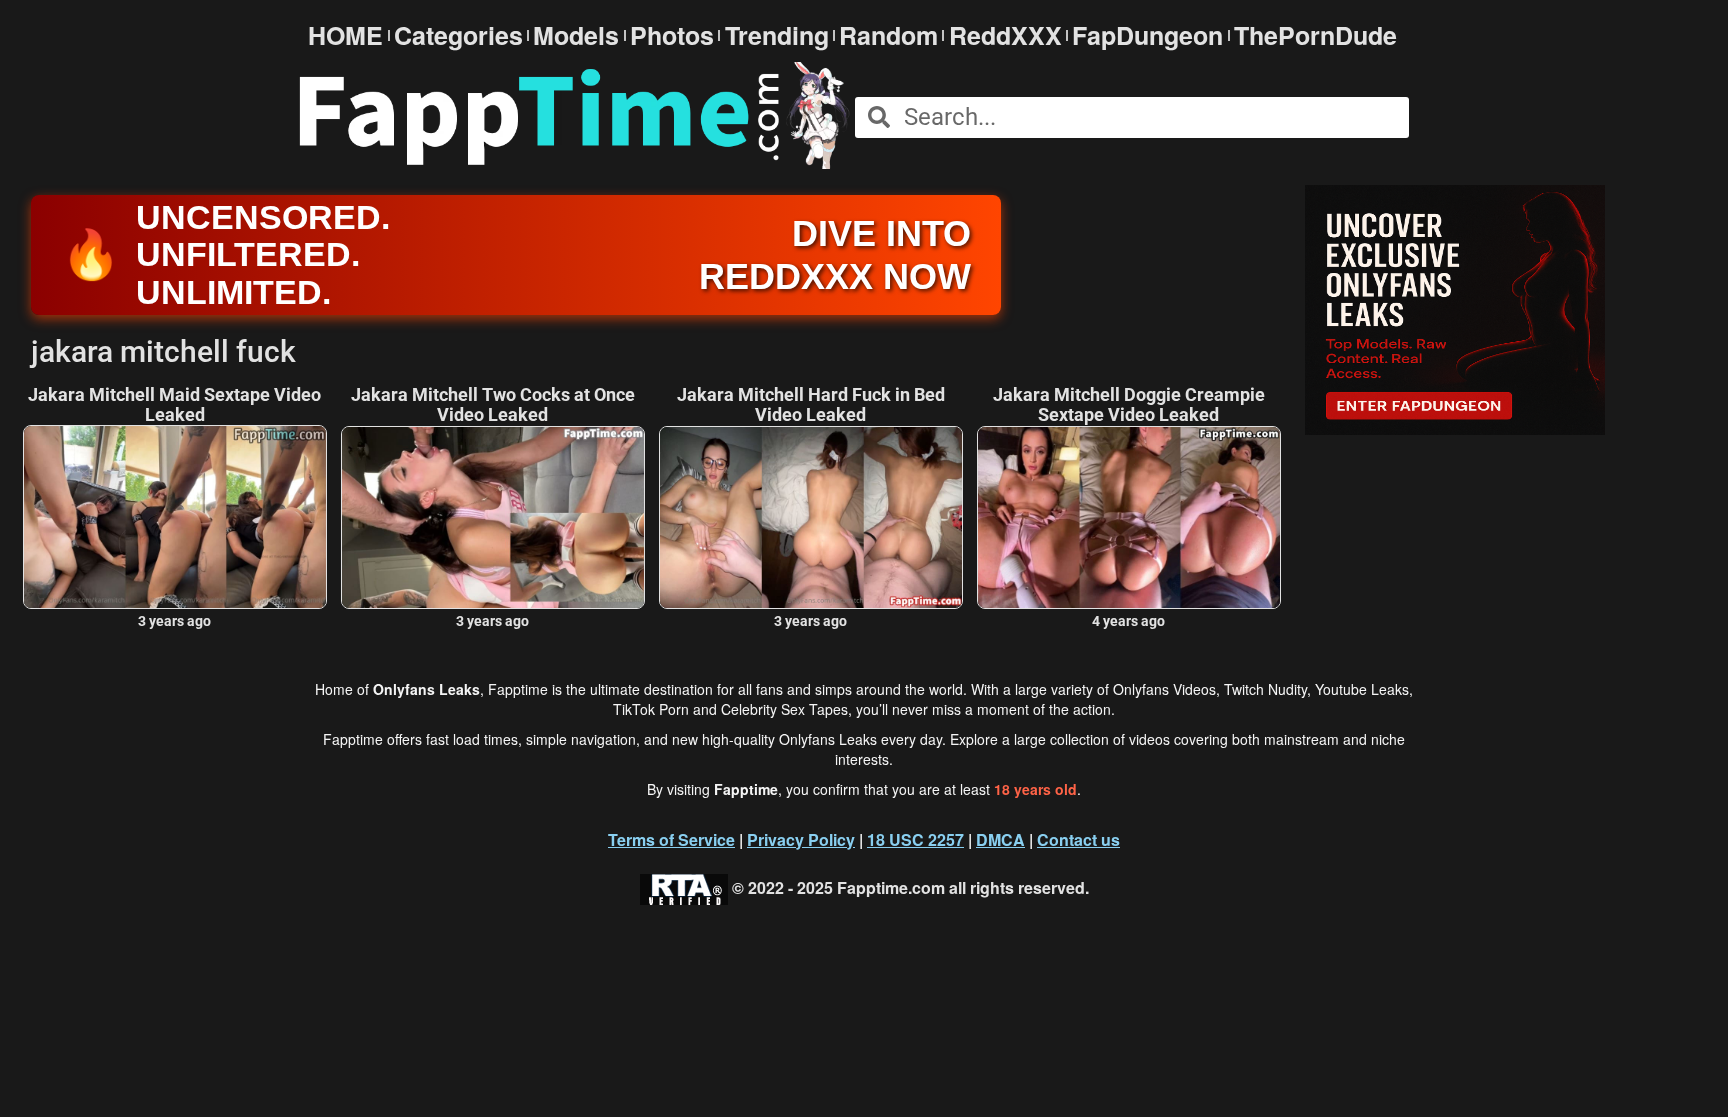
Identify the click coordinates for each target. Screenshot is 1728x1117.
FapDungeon (1147, 35)
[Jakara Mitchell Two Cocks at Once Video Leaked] (493, 517)
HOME (345, 35)
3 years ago (174, 621)
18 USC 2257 (915, 839)
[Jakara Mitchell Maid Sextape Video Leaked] (175, 516)
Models (576, 35)
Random (888, 35)
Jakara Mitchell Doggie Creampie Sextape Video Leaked (1129, 405)
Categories (458, 35)
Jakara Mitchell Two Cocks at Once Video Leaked (493, 405)
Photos (672, 35)
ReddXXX (1005, 35)
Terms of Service (671, 839)
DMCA (1000, 839)
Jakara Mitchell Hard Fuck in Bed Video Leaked (811, 405)
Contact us (1078, 839)
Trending (777, 35)
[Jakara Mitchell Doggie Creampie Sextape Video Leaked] (1129, 517)
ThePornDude (1315, 35)
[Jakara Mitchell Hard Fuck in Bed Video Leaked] (811, 517)
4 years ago (1128, 621)
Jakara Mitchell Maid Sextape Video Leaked (174, 405)
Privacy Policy (801, 839)
